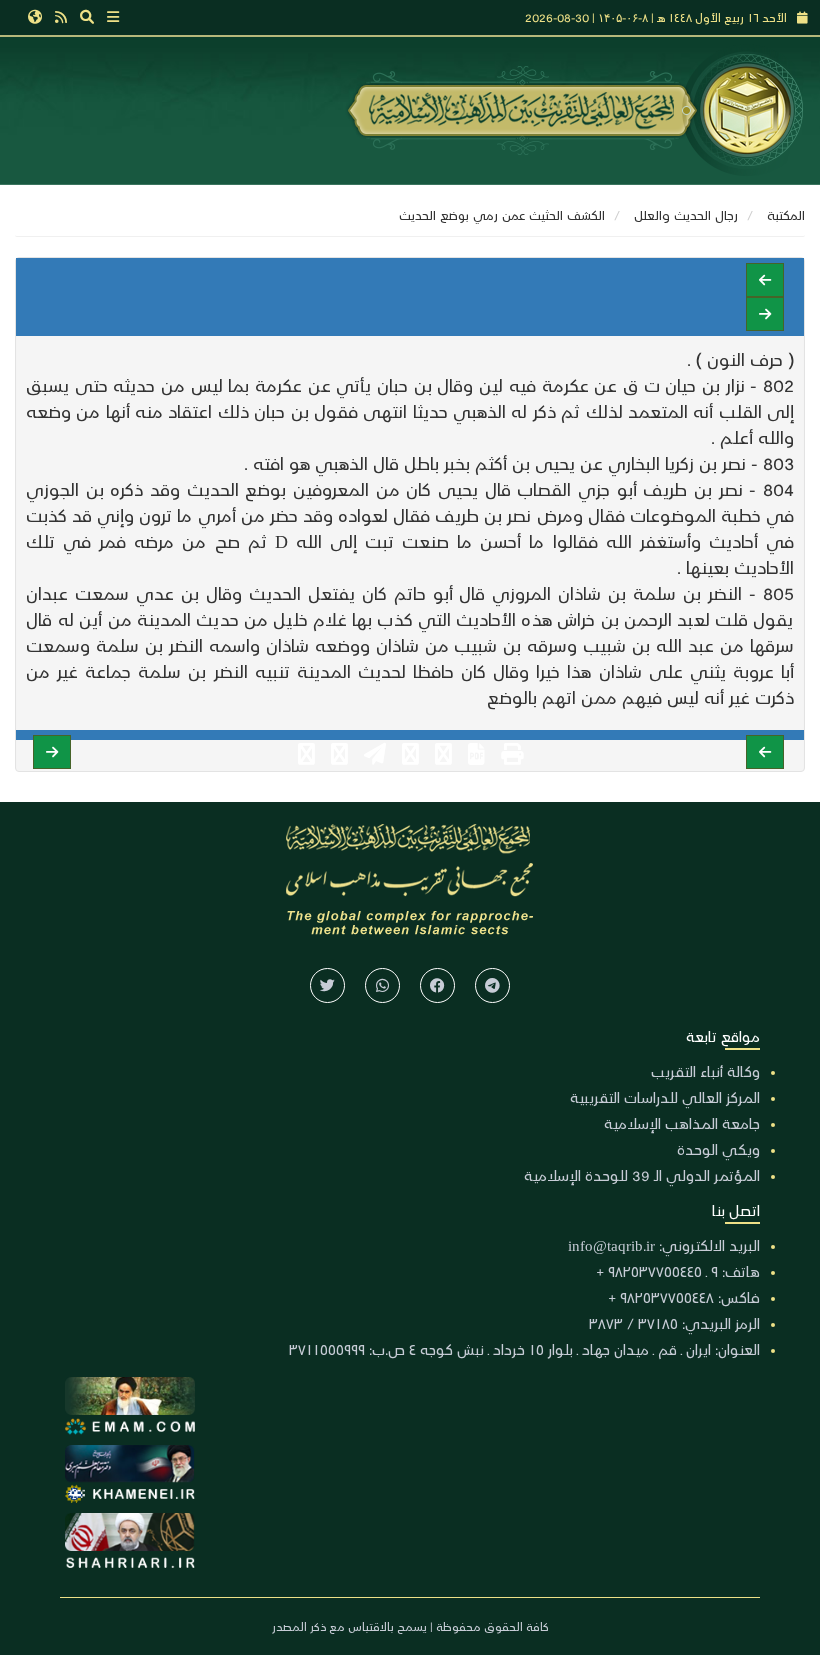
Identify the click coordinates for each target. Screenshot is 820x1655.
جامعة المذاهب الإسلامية (682, 1123)
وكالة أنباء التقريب (705, 1071)
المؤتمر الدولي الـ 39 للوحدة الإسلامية (642, 1175)
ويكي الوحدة (718, 1149)
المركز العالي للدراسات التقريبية (665, 1097)
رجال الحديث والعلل (686, 214)
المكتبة (786, 214)
